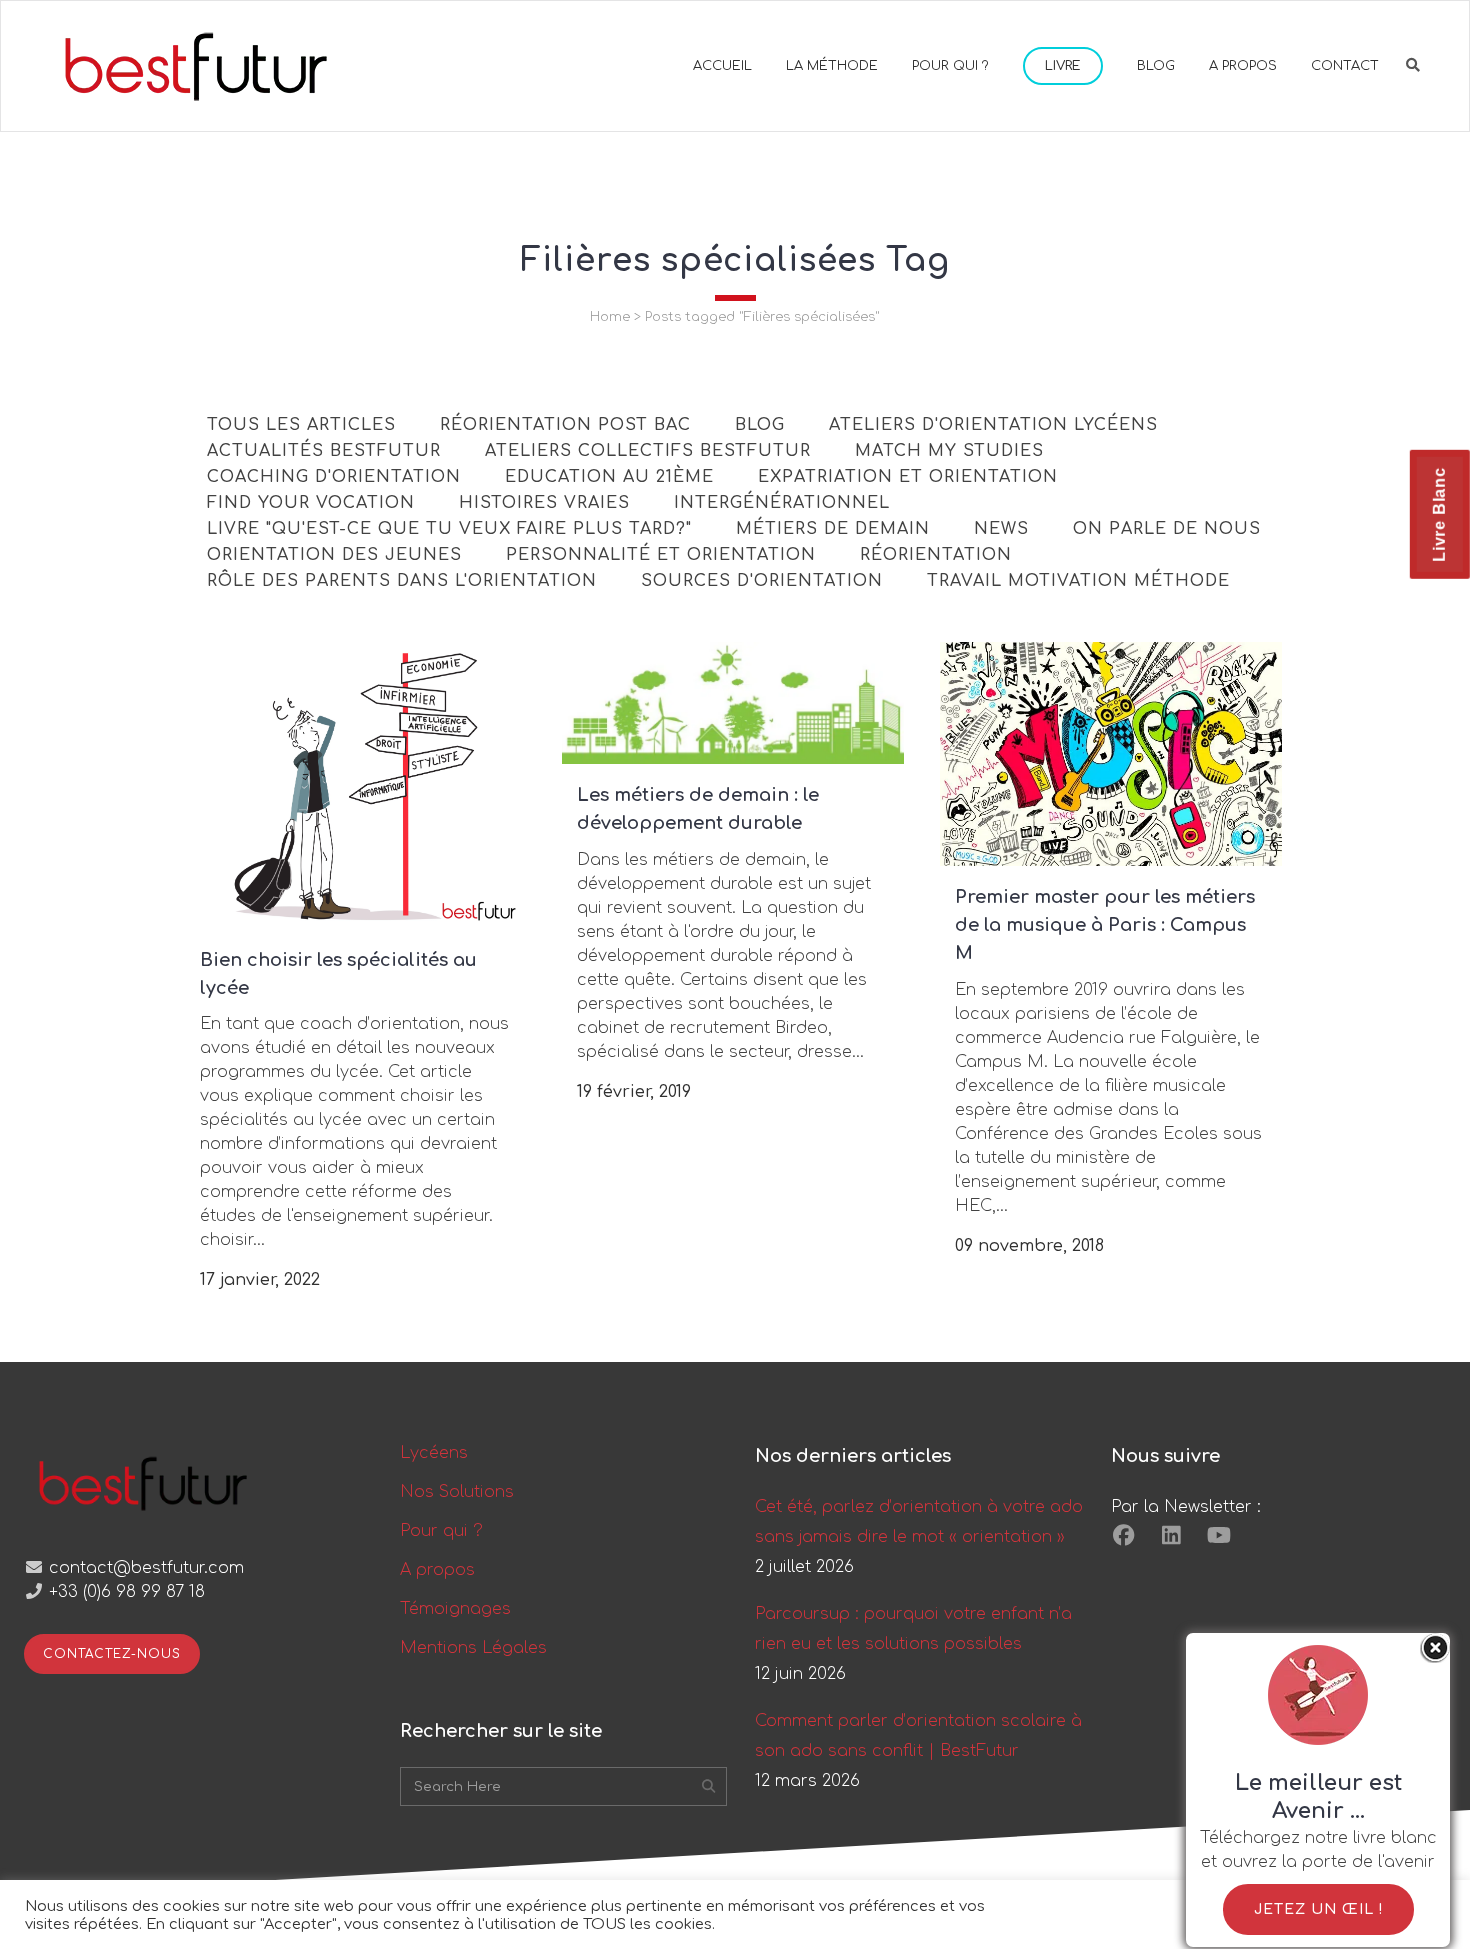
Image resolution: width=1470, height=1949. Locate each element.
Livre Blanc (1439, 514)
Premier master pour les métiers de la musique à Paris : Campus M (1105, 925)
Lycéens (434, 1453)
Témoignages (455, 1609)
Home (610, 317)
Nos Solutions (457, 1492)
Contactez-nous (112, 1654)
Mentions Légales (473, 1648)
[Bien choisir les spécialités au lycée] (356, 785)
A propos (437, 1570)
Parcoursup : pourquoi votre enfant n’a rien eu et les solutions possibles (913, 1629)
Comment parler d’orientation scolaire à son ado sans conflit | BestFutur (918, 1736)
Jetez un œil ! (1318, 1909)
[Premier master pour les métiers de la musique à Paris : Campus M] (1111, 754)
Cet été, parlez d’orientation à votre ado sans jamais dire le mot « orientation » (919, 1522)
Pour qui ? (441, 1531)
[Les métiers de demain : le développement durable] (733, 703)
